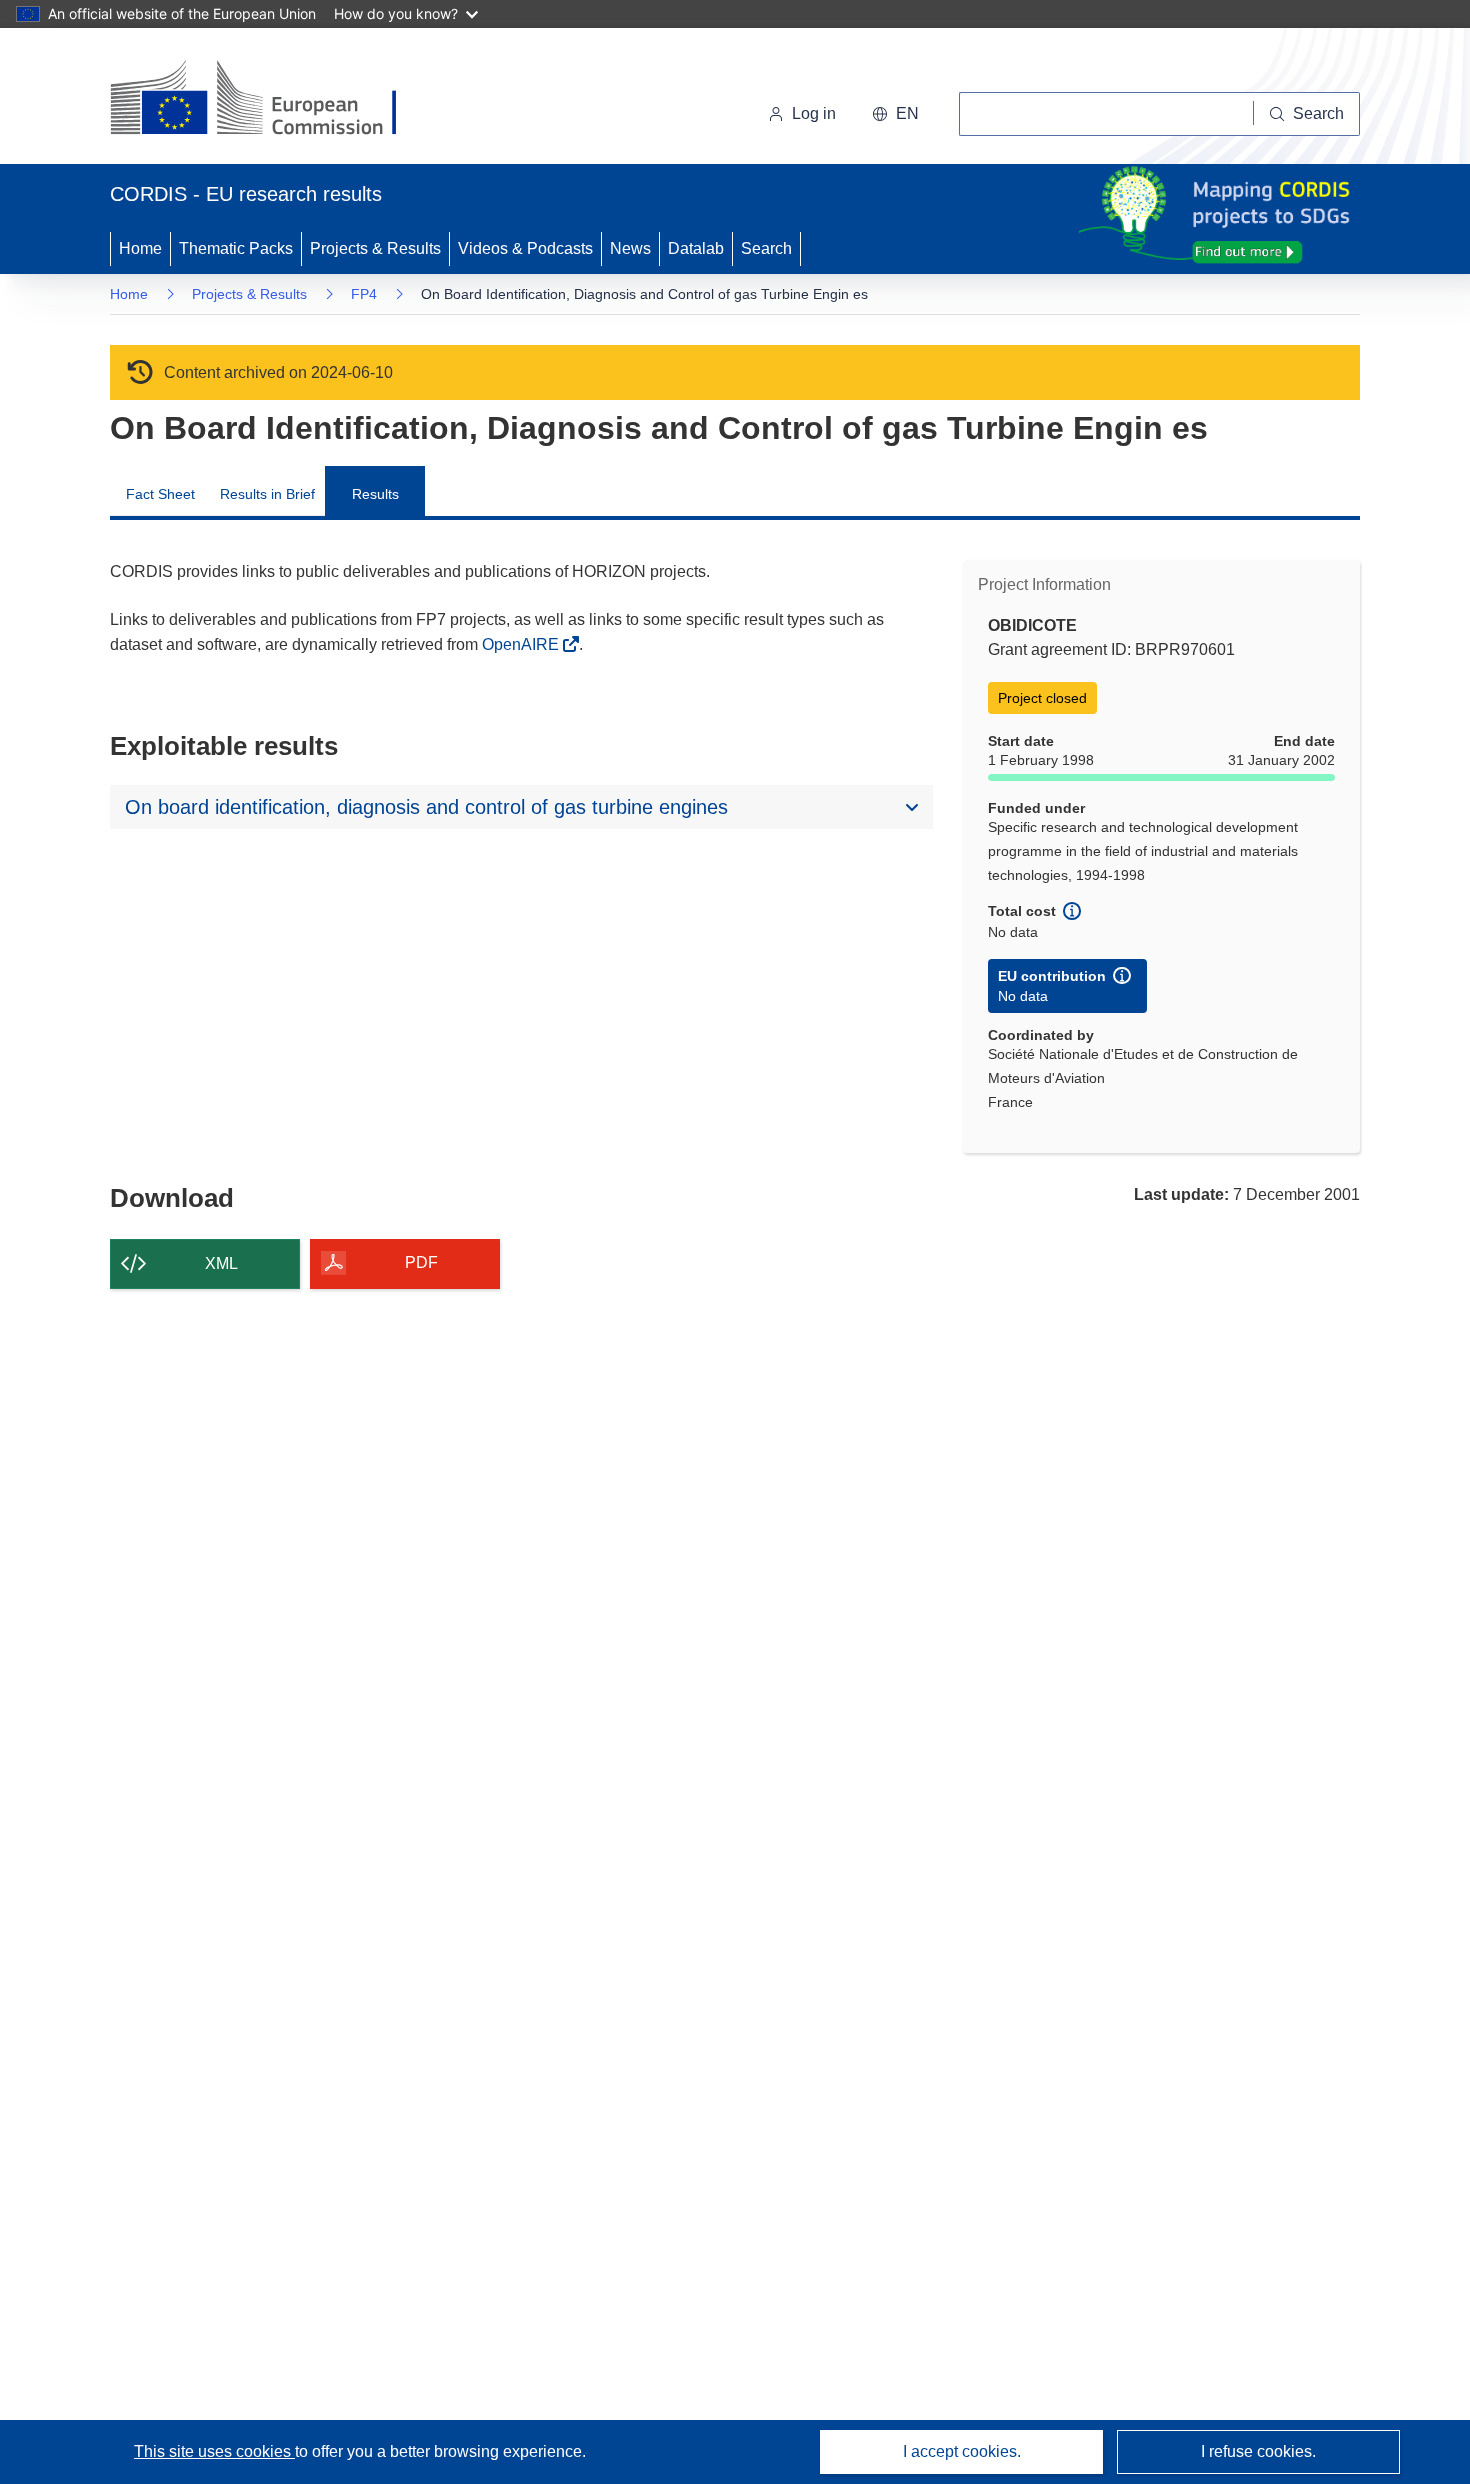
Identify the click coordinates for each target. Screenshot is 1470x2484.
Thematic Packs (236, 248)
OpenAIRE (522, 644)
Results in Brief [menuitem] (267, 494)
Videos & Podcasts (525, 248)
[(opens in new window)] (271, 100)
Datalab (696, 248)
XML (221, 1263)
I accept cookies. (962, 2451)
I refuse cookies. (1258, 2451)
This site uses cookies (214, 2451)
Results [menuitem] (375, 494)
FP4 (364, 294)
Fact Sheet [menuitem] (160, 494)
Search (766, 248)
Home (140, 248)
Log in (814, 113)
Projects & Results (375, 248)
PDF (421, 1262)
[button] (895, 114)
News (630, 248)
